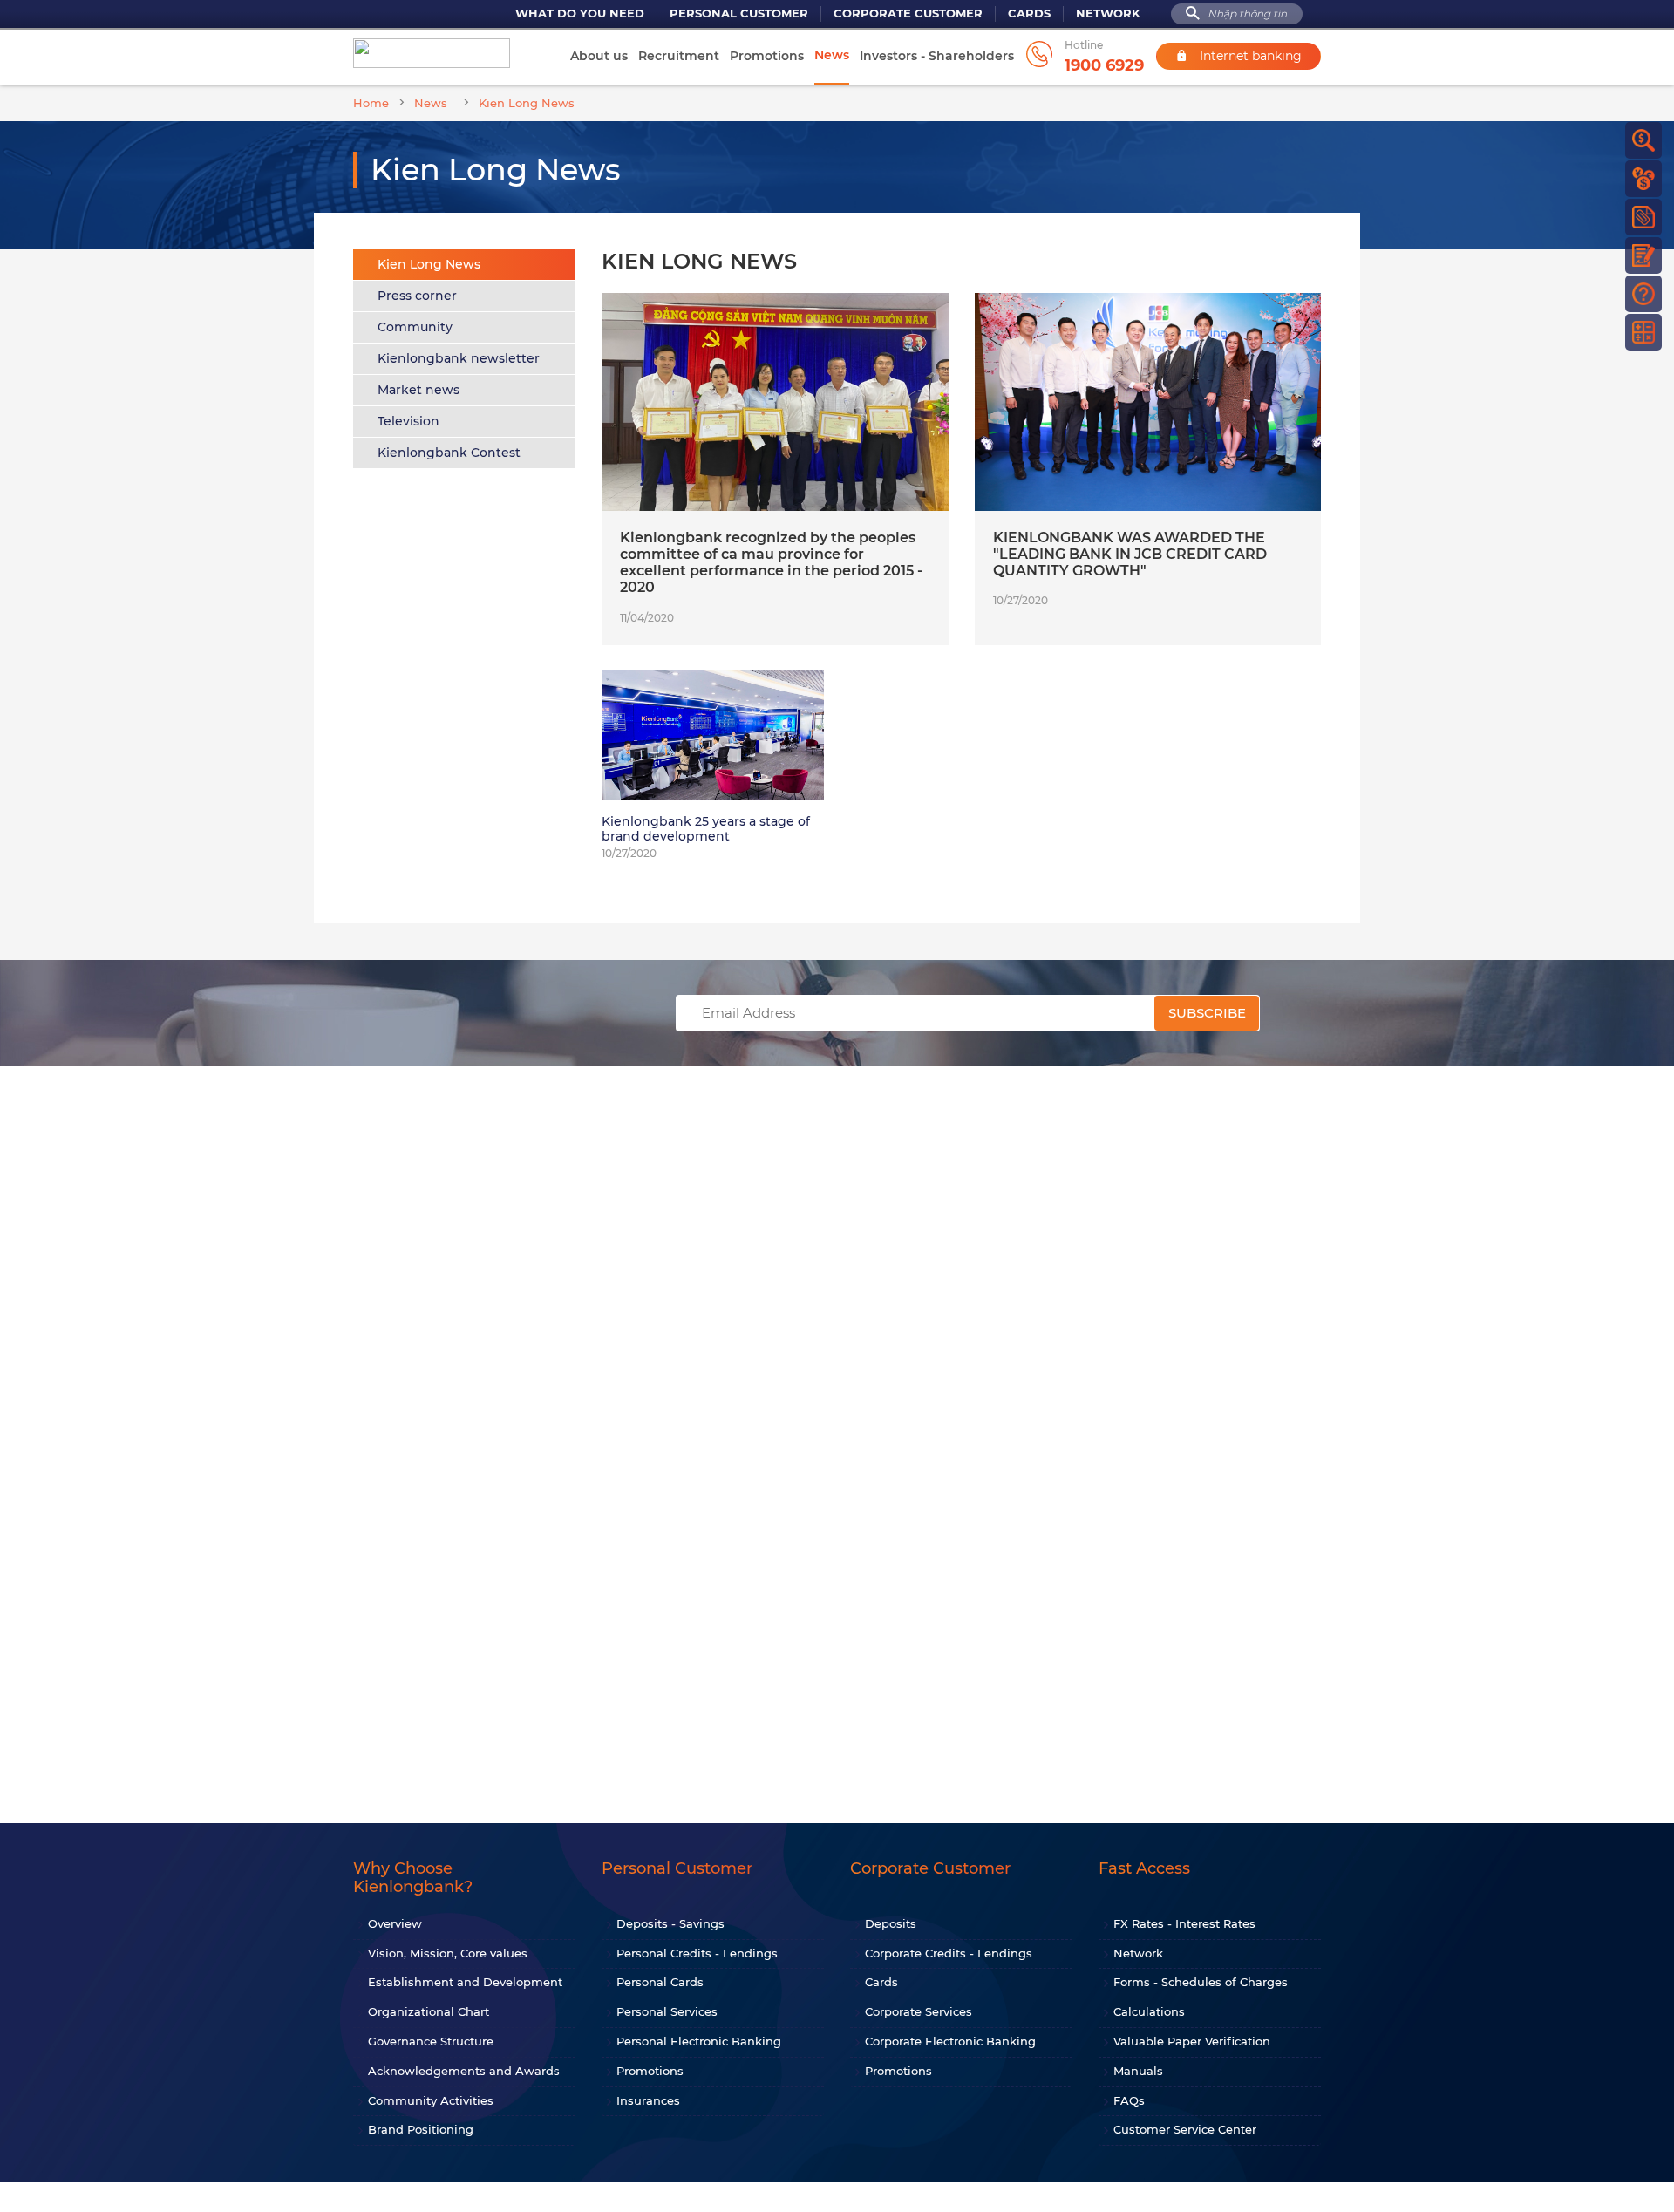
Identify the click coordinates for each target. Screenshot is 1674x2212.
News (832, 55)
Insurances (648, 2100)
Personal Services (667, 2011)
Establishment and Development (465, 1982)
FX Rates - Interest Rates (1184, 1923)
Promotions (767, 56)
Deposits (891, 1923)
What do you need (580, 14)
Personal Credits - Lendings (697, 1953)
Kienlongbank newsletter (459, 358)
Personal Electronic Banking (699, 2041)
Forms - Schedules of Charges (1201, 1982)
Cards (1029, 14)
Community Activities (431, 2100)
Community (415, 327)
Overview (395, 1923)
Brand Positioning (421, 2129)
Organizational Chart (429, 2011)
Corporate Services (919, 2011)
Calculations (1149, 2011)
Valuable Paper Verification (1192, 2041)
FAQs (1129, 2100)
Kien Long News (429, 264)
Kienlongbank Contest (449, 453)
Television (408, 421)
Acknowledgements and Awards (464, 2071)
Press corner (417, 296)
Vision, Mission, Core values (448, 1953)
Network (1108, 14)
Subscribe (1207, 1013)
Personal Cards (660, 1982)
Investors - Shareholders (937, 56)
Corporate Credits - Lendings (949, 1953)
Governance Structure (431, 2041)
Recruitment (679, 56)
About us (599, 56)
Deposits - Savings (670, 1923)
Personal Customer (739, 14)
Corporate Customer (908, 14)
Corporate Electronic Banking (950, 2041)
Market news (418, 390)
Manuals (1138, 2071)
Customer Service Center (1185, 2129)
